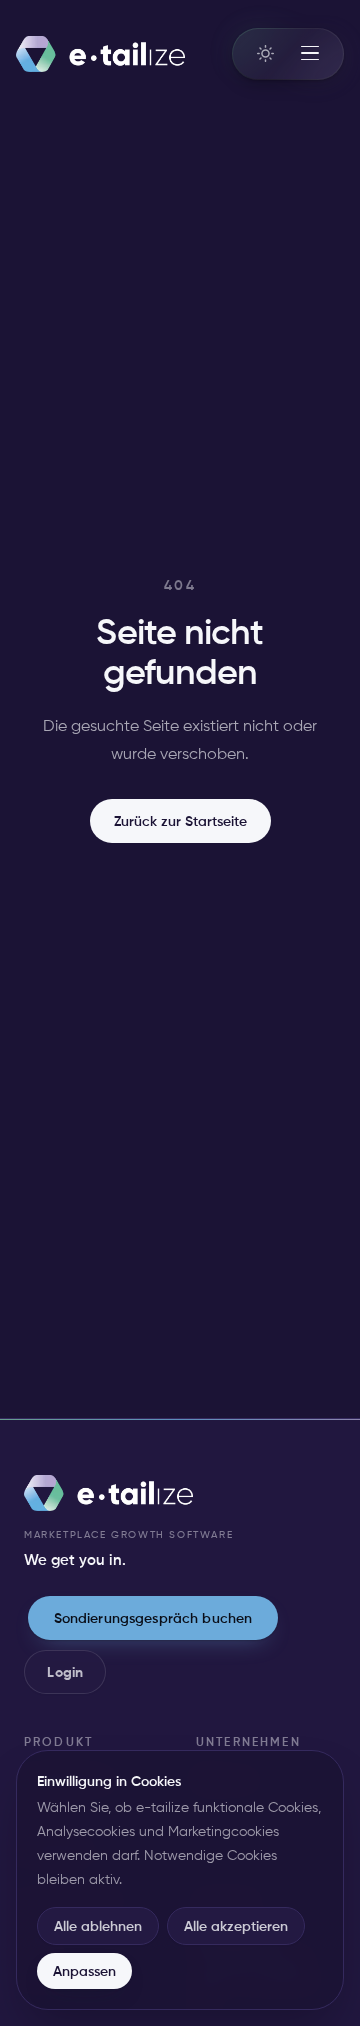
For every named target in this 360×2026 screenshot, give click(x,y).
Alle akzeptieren (236, 1926)
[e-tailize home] (100, 54)
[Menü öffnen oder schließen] (310, 53)
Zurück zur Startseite (180, 821)
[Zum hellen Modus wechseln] (265, 53)
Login (65, 1672)
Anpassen (84, 1971)
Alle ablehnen (98, 1926)
